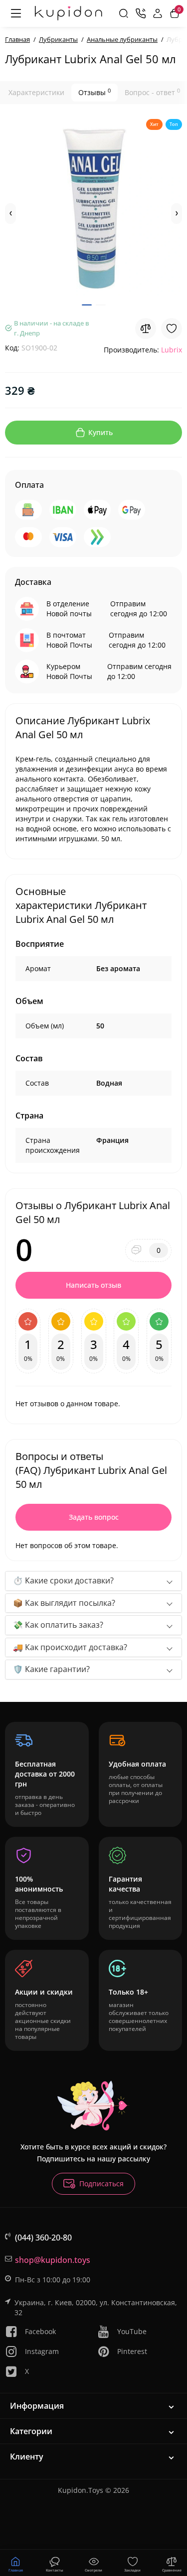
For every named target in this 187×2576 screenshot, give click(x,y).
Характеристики (36, 92)
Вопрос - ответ (152, 92)
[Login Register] (158, 13)
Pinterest (132, 2351)
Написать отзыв (93, 1285)
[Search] (124, 13)
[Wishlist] (172, 329)
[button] (10, 214)
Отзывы (94, 92)
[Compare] (146, 329)
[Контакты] (141, 13)
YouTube (132, 2331)
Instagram (42, 2351)
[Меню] (16, 13)
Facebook (40, 2331)
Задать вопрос (94, 1517)
